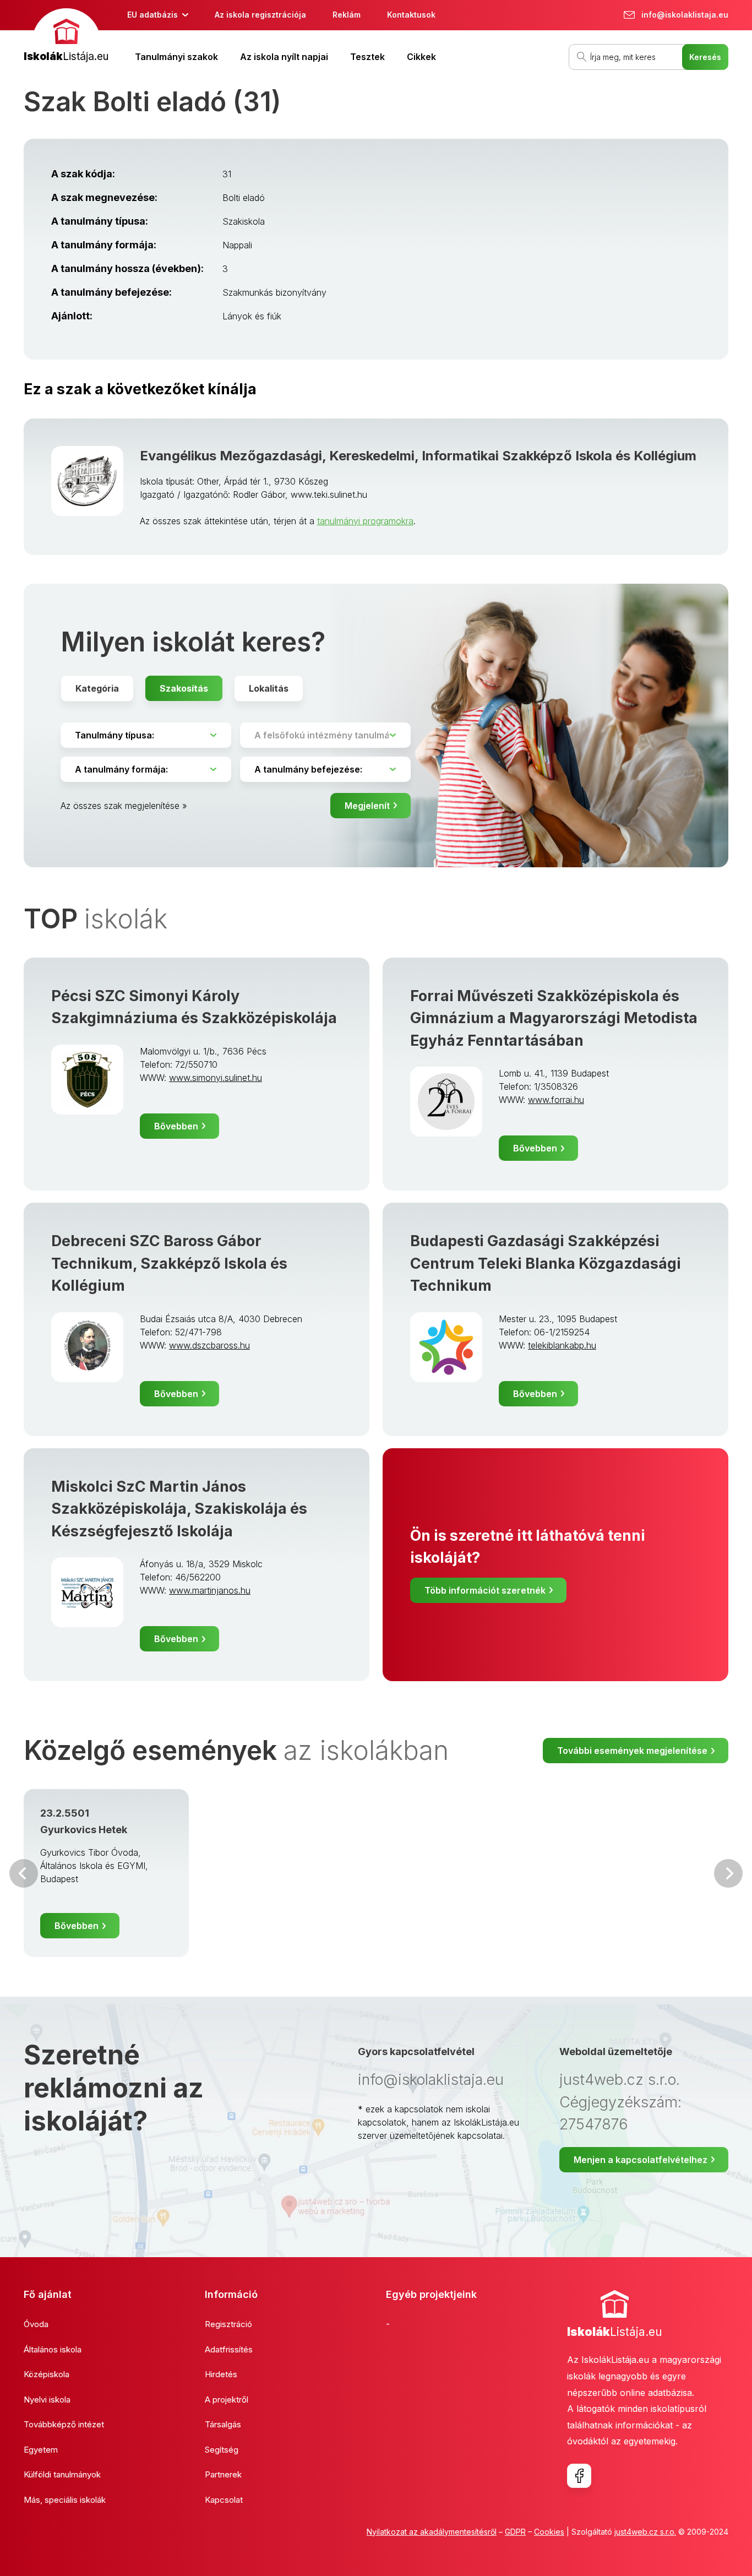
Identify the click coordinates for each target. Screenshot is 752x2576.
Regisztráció (228, 2324)
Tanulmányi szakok (176, 57)
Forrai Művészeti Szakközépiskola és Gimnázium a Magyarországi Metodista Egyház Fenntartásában (554, 1018)
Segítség (222, 2450)
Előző (24, 1873)
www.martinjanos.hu (210, 1590)
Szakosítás (184, 688)
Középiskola (47, 2374)
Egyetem (41, 2450)
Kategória (97, 688)
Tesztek (367, 57)
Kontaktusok (411, 15)
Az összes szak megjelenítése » (124, 806)
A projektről (227, 2400)
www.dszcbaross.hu (209, 1345)
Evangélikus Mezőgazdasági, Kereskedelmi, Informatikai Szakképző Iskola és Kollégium (418, 456)
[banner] (66, 37)
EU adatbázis (152, 15)
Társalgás (223, 2424)
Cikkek (421, 57)
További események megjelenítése (632, 1751)
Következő (728, 1873)
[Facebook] (579, 2476)
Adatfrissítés (229, 2349)
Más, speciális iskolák (65, 2500)
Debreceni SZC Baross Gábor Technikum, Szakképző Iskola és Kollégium (169, 1263)
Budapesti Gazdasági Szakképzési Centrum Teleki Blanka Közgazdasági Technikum (546, 1263)
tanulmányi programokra (365, 521)
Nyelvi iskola (47, 2400)
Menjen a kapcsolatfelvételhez (641, 2160)
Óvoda (36, 2324)
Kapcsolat (224, 2500)
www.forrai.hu (556, 1100)
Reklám (347, 15)
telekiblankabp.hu (562, 1345)
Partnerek (223, 2474)
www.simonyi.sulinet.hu (216, 1078)
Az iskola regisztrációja (260, 15)
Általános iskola (53, 2349)
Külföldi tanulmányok (62, 2474)
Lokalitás (269, 688)
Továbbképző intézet (64, 2424)
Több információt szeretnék (485, 1590)
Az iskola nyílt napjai (284, 57)
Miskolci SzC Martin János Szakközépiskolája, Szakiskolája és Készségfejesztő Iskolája (179, 1509)
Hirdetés (221, 2374)
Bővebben (176, 1126)
